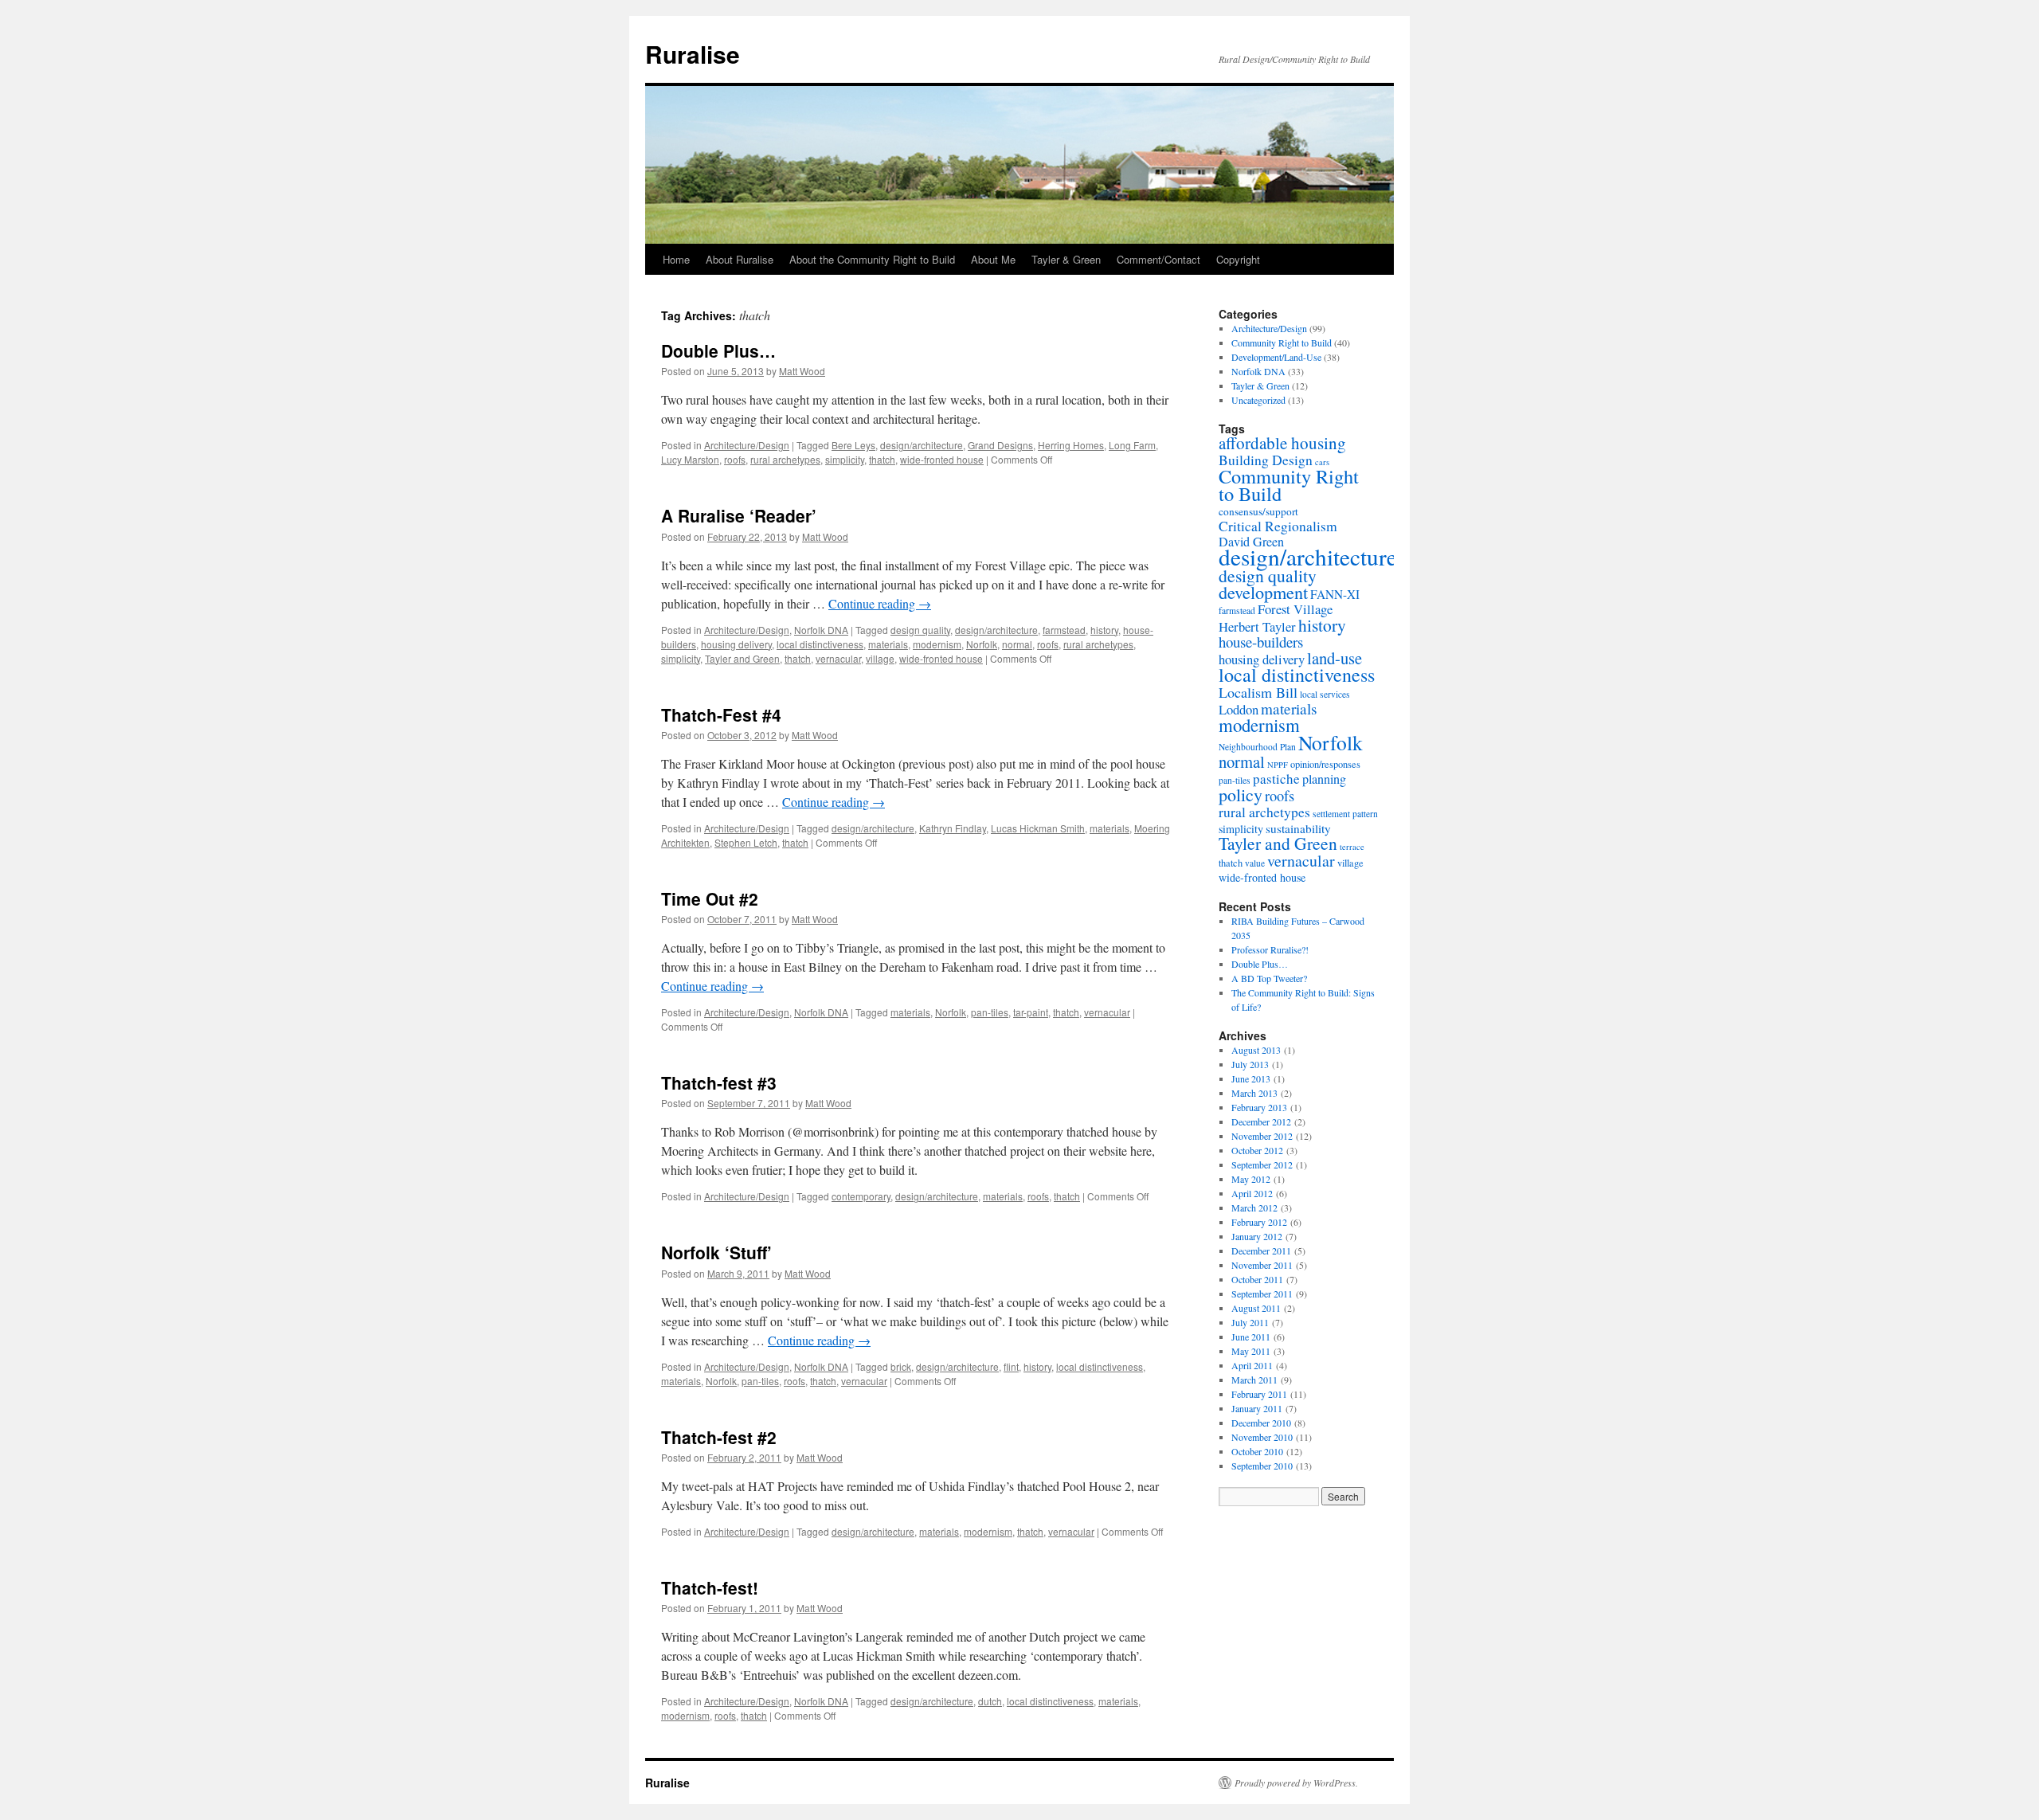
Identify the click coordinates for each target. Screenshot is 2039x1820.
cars (1322, 462)
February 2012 (1259, 1222)
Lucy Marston (690, 459)
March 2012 (1254, 1207)
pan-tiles (990, 1012)
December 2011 (1261, 1251)
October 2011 (1257, 1279)
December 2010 (1261, 1423)
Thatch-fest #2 (719, 1437)
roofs (735, 459)
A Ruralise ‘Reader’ (739, 515)
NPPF (1278, 765)
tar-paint (1031, 1012)
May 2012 (1251, 1179)
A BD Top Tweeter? (1269, 978)
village (880, 658)
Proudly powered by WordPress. (1296, 1783)
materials (888, 644)
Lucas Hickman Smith (1038, 828)
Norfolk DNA (821, 630)
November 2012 (1262, 1136)
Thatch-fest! (710, 1587)
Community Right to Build (1282, 342)
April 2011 (1252, 1365)
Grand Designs (1000, 445)
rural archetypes (785, 459)
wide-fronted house (942, 459)
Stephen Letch (746, 842)
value (1255, 863)
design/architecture (922, 445)
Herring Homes (1071, 445)
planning (1324, 779)
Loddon (1239, 709)
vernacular (838, 658)
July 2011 (1250, 1322)
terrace (1352, 847)
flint (1011, 1366)
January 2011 (1257, 1408)
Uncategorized (1258, 400)
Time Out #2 (710, 898)
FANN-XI (1335, 594)
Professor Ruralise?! (1270, 949)
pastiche (1276, 779)
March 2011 (1254, 1380)
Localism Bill (1258, 692)
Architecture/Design (747, 445)
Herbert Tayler (1257, 626)
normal (1017, 644)
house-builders (1261, 642)
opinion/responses (1325, 764)
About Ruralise (740, 259)
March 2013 (1254, 1093)
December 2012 (1261, 1121)
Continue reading (880, 603)
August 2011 (1256, 1308)
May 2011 (1251, 1351)
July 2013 (1250, 1064)
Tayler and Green (742, 658)
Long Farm (1132, 445)
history (1104, 630)
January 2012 (1257, 1236)
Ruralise (693, 54)
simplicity (845, 459)
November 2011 (1262, 1265)
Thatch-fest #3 (719, 1082)
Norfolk (982, 644)
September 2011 (1262, 1294)
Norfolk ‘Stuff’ (716, 1252)
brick (901, 1366)
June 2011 (1251, 1337)
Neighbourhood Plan (1257, 747)
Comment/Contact (1158, 259)
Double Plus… (718, 350)
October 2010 (1257, 1451)
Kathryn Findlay (953, 828)
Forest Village (1295, 609)
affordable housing (1282, 443)
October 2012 (1257, 1150)
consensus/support (1258, 511)
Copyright (1238, 259)
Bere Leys (853, 445)
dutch (990, 1701)
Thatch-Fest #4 (721, 714)
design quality (920, 630)
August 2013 (1256, 1050)
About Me (993, 259)
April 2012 (1252, 1193)
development (1263, 592)
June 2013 (1251, 1078)
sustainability (1298, 828)
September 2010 (1262, 1466)
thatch (882, 459)
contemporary (861, 1196)
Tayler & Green (1066, 259)
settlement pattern (1345, 814)
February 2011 (1259, 1394)
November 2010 (1262, 1437)
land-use (1335, 658)
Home (676, 259)
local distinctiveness (820, 644)
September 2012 (1262, 1164)
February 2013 (1259, 1107)
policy (1241, 795)
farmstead (1064, 630)
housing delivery (736, 644)
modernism (937, 644)
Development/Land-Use (1276, 357)
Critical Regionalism (1278, 526)
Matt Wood (802, 371)
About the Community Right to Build (872, 259)
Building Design (1266, 460)
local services (1325, 694)
